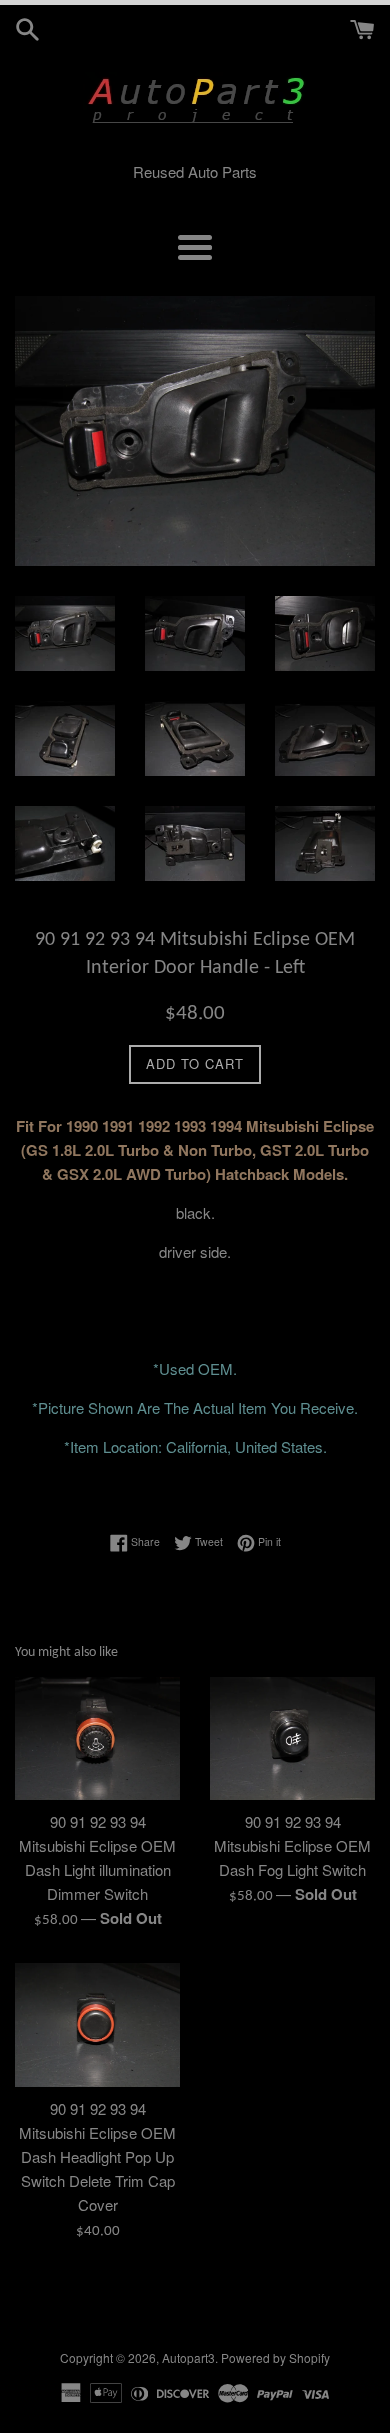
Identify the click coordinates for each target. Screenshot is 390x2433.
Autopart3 (188, 2357)
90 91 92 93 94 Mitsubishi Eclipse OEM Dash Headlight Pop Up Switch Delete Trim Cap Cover (97, 2156)
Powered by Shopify (275, 2357)
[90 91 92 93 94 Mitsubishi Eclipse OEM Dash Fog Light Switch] (292, 1739)
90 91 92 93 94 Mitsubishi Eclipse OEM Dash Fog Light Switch (292, 1845)
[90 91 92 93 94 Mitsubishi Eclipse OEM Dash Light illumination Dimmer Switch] (97, 1739)
